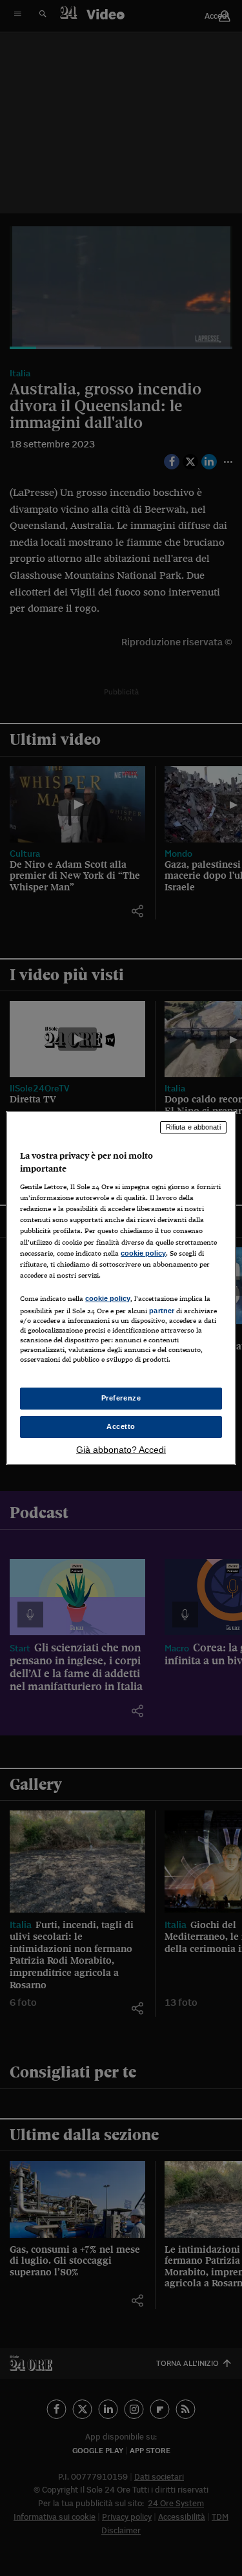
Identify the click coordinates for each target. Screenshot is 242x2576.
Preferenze (121, 1398)
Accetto (121, 1426)
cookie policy (143, 1253)
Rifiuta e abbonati (193, 1127)
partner (162, 1311)
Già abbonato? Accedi (121, 1450)
